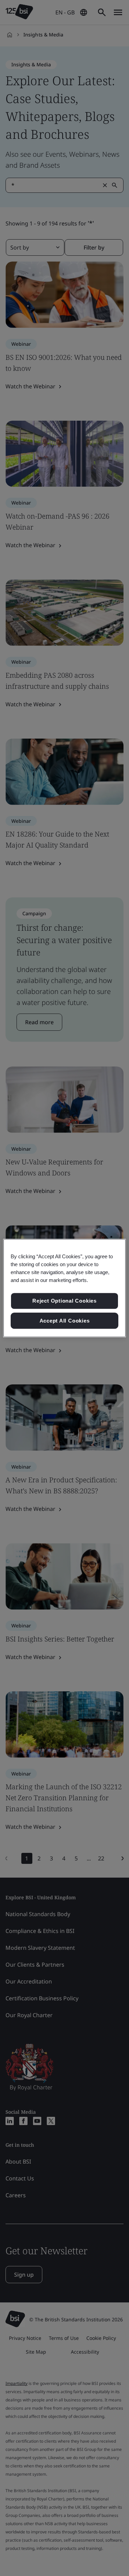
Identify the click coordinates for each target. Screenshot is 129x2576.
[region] (64, 1288)
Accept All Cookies (65, 1321)
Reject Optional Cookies (64, 1301)
